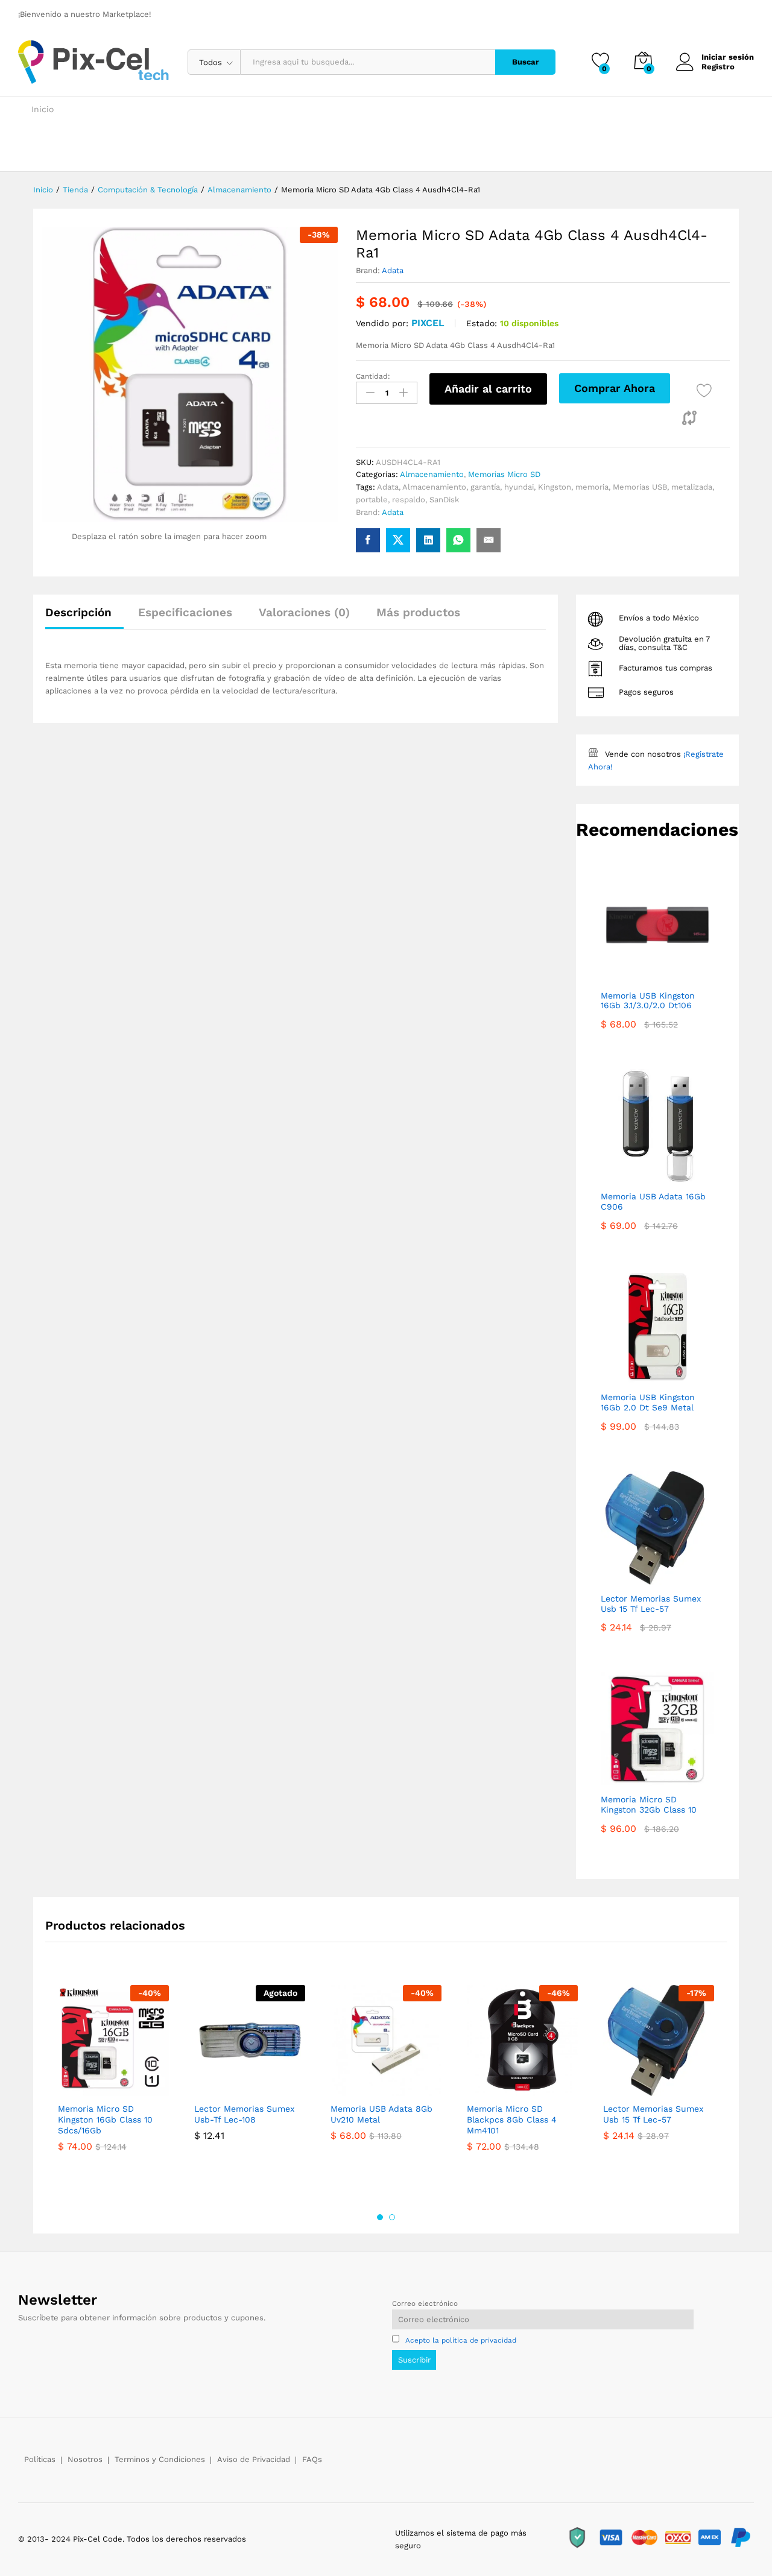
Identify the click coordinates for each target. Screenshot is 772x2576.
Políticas (40, 2459)
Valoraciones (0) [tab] (304, 612)
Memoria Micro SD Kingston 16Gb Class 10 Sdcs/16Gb (105, 2120)
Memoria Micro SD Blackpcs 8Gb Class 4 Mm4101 (512, 2120)
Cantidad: (373, 376)
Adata (393, 270)
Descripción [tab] (78, 612)
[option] (113, 2091)
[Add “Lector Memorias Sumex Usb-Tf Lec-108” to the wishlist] (247, 2083)
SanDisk (444, 500)
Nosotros (85, 2459)
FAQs (312, 2459)
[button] (689, 418)
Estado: (482, 323)
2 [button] (392, 2217)
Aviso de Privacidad (254, 2459)
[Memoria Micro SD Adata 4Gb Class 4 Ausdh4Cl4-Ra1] (368, 540)
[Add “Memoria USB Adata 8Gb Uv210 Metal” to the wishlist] (383, 2083)
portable (372, 500)
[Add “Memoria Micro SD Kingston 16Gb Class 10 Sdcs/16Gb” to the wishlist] (110, 2083)
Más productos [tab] (418, 612)
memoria (592, 487)
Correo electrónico (425, 2303)
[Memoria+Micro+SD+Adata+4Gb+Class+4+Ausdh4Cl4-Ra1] (398, 540)
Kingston (555, 487)
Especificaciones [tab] (185, 612)
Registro (718, 67)
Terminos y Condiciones (160, 2459)
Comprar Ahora (615, 388)
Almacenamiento (432, 474)
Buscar (526, 62)
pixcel (428, 323)
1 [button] (380, 2217)
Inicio (43, 109)
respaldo (409, 500)
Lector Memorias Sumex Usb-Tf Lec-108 (244, 2114)
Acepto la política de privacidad (461, 2340)
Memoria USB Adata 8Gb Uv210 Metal (381, 2114)
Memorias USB (640, 487)
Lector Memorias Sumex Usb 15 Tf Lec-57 (653, 2114)
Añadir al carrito (488, 389)
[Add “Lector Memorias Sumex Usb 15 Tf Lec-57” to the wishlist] (656, 2083)
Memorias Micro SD (504, 474)
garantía (485, 487)
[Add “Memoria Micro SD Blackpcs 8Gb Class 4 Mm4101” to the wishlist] (519, 2083)
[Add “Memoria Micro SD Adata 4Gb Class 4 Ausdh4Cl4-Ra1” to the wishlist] (704, 390)
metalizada (692, 487)
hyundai (519, 487)
